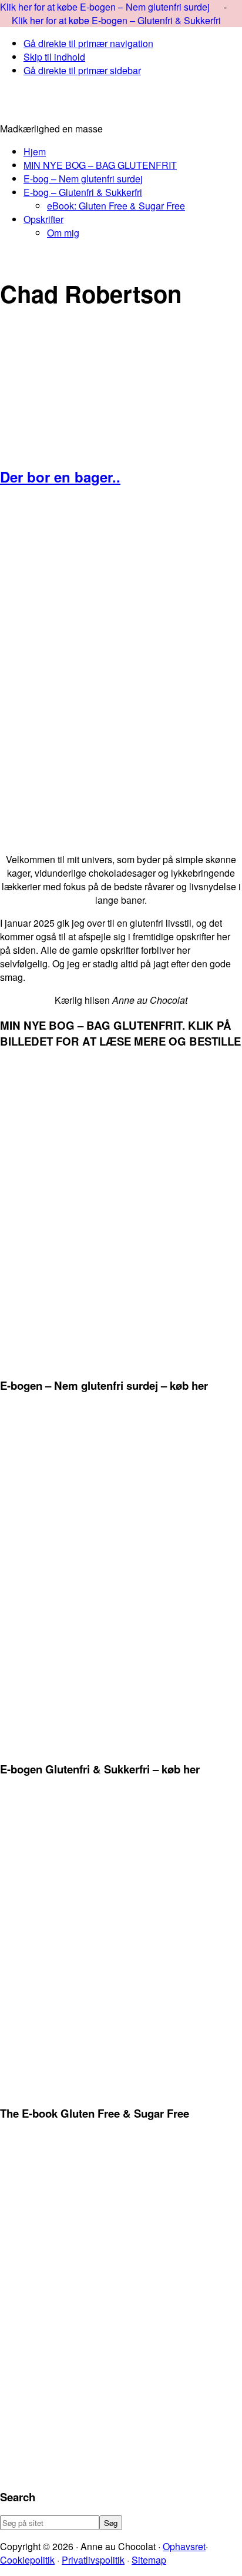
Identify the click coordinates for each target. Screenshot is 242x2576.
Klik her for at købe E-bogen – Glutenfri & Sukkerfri (116, 20)
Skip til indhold (54, 57)
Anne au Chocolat (121, 104)
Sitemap (149, 2560)
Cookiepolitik (27, 2560)
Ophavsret (184, 2546)
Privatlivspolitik (93, 2560)
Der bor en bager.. (60, 477)
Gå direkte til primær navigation (88, 43)
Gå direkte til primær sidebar (82, 70)
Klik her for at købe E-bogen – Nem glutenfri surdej (106, 7)
